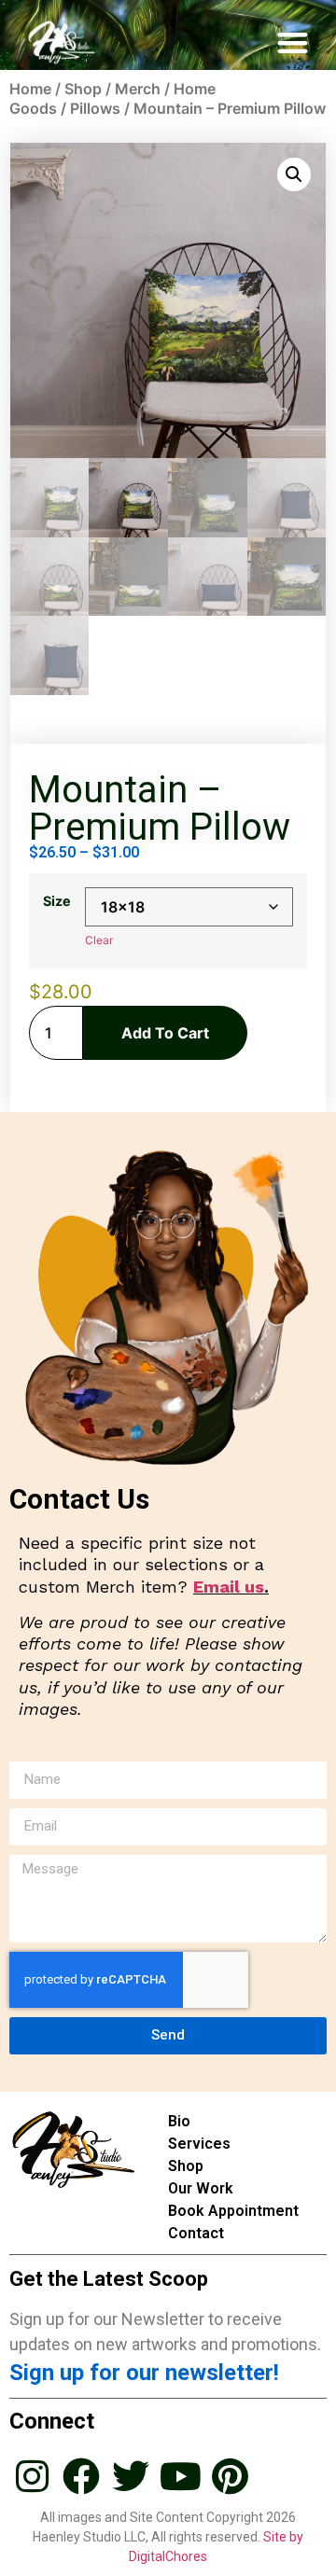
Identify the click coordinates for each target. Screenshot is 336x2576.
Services (199, 2144)
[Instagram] (32, 2476)
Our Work (201, 2188)
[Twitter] (131, 2476)
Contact (196, 2233)
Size (57, 901)
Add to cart (165, 1033)
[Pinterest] (230, 2476)
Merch (138, 89)
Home (30, 89)
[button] (294, 42)
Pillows (95, 108)
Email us (229, 1587)
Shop (83, 89)
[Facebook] (81, 2476)
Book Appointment (233, 2211)
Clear (99, 940)
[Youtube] (180, 2476)
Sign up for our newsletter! (144, 2373)
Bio (179, 2121)
